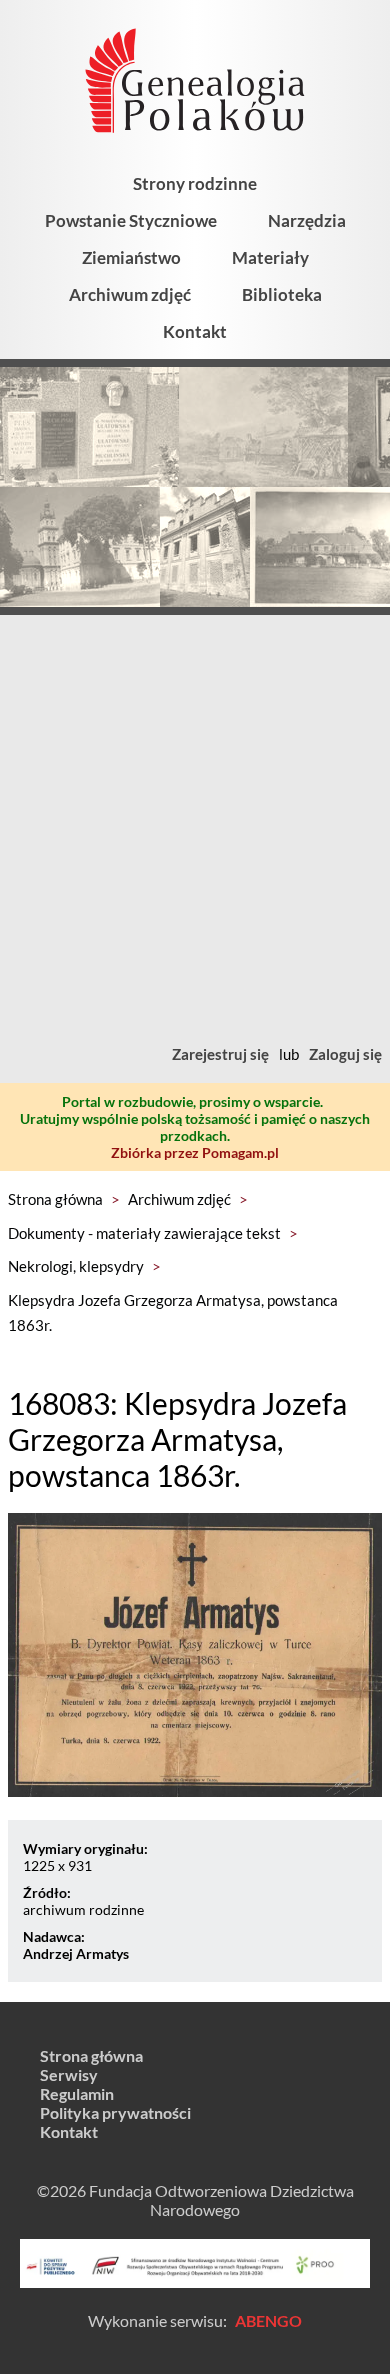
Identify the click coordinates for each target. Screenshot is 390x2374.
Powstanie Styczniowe (131, 220)
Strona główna (55, 1199)
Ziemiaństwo (131, 257)
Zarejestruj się (220, 1054)
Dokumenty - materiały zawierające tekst (144, 1233)
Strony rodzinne (195, 183)
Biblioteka (282, 294)
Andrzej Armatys (76, 1953)
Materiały (270, 257)
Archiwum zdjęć (130, 294)
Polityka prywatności (115, 2112)
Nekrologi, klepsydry (76, 1266)
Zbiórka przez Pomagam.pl (195, 1152)
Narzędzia (307, 220)
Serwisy (69, 2074)
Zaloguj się (345, 1054)
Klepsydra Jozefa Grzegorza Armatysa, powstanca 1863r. (173, 1313)
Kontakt (195, 331)
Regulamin (77, 2093)
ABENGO (268, 2320)
